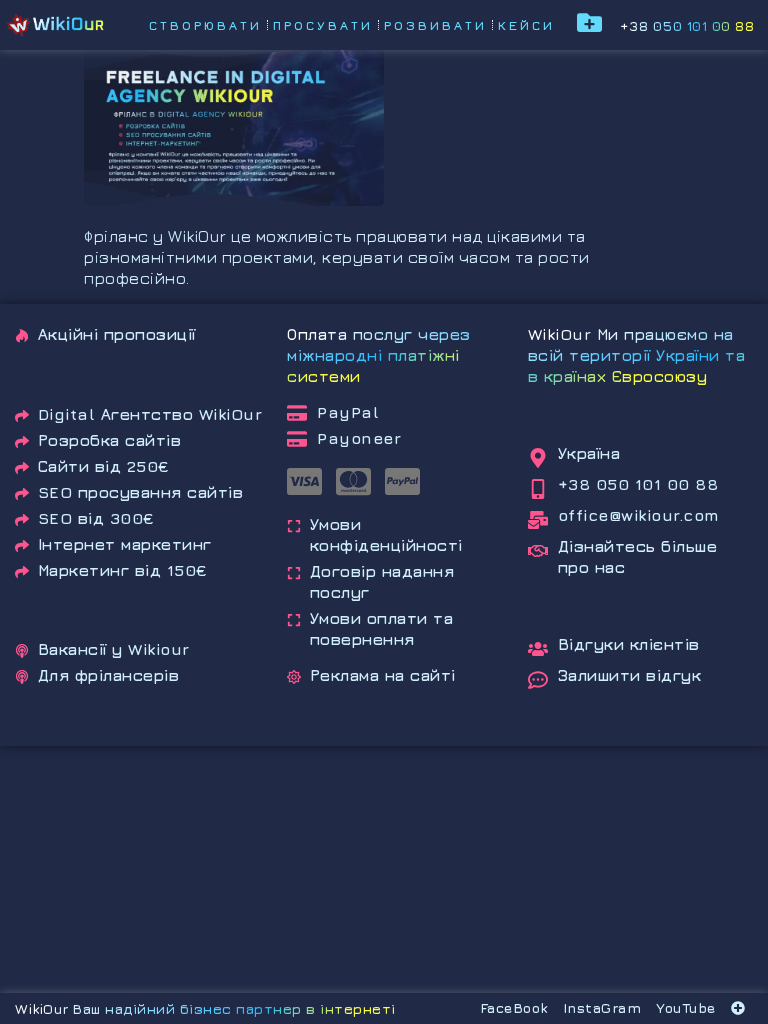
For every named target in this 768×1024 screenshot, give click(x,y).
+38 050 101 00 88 (687, 25)
